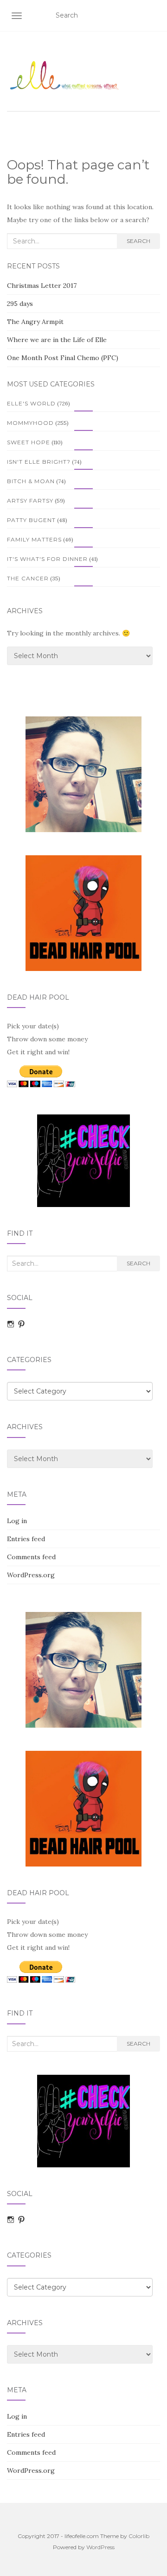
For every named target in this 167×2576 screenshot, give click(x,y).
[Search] (154, 16)
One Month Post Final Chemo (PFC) (63, 358)
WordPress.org (31, 1575)
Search (138, 241)
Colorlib (139, 2536)
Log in (17, 1521)
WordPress (100, 2547)
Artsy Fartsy (30, 501)
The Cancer (28, 578)
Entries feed (26, 1539)
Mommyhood (30, 423)
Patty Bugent (31, 520)
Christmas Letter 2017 (42, 286)
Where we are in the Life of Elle (57, 340)
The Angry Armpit (35, 322)
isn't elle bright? (39, 462)
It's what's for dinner (47, 559)
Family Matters (34, 539)
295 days (20, 304)
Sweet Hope (29, 442)
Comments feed (31, 1557)
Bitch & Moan (31, 481)
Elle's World (31, 403)
